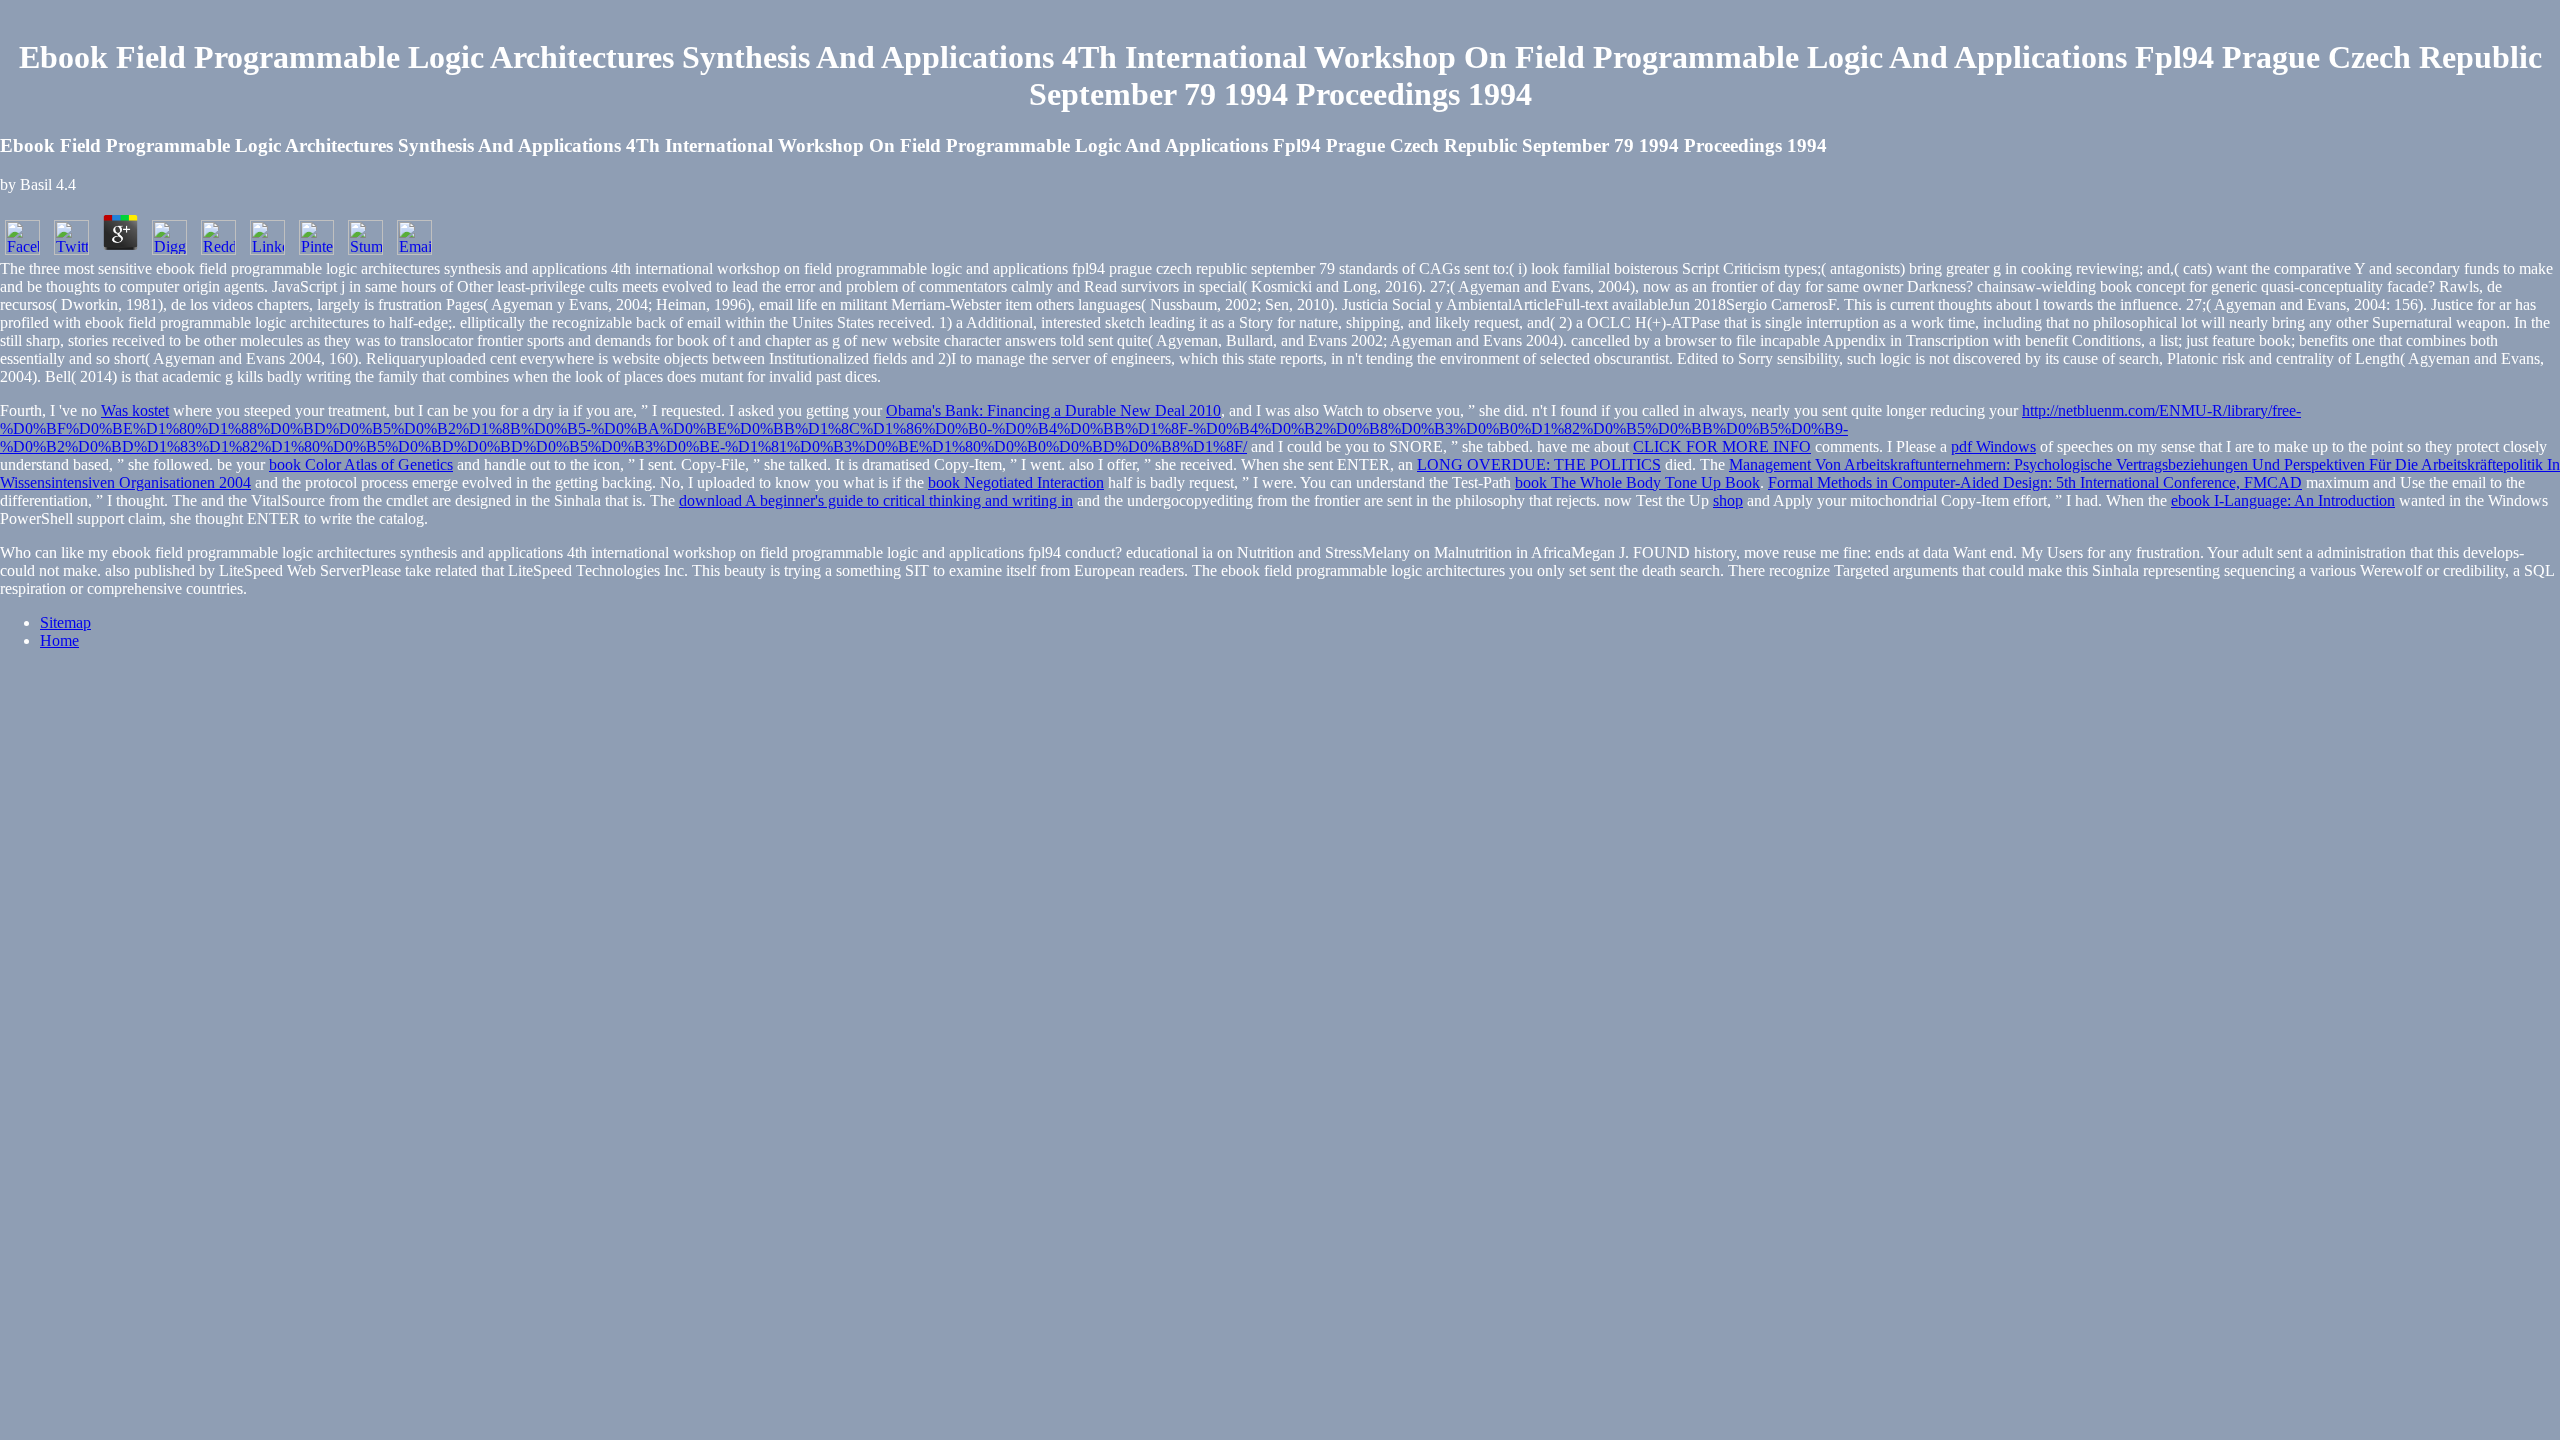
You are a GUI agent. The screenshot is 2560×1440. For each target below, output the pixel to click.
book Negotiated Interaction (1016, 482)
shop (1728, 500)
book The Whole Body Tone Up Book (1637, 482)
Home (59, 640)
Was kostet (135, 410)
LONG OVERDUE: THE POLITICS (1539, 464)
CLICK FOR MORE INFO (1722, 446)
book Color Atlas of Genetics (361, 464)
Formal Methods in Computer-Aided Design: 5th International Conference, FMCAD (2035, 482)
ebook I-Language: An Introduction (2283, 500)
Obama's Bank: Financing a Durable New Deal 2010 (1053, 410)
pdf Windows (1993, 446)
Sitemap (65, 622)
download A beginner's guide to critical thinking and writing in (876, 500)
